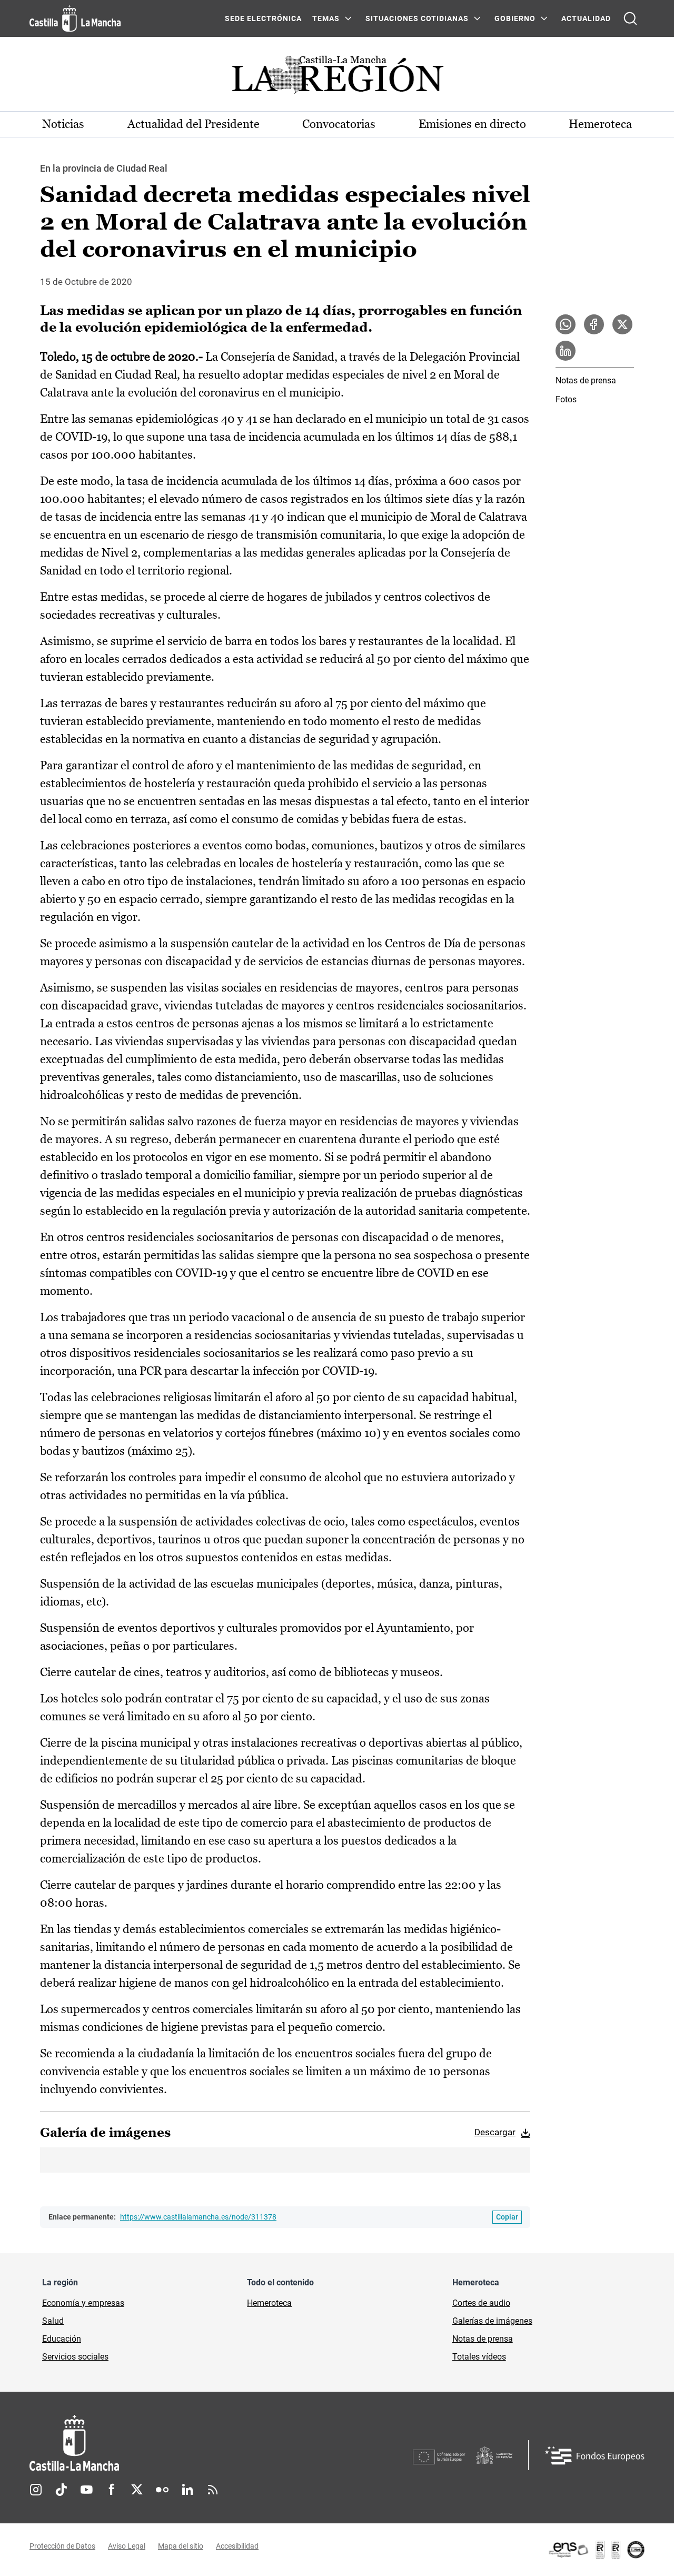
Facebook (112, 2490)
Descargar (495, 2132)
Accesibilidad (237, 2546)
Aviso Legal (127, 2546)
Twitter (137, 2490)
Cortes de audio (481, 2303)
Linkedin (187, 2490)
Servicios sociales (75, 2357)
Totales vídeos (479, 2357)
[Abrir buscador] (630, 18)
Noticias (63, 124)
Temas (326, 18)
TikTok (61, 2490)
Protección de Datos (62, 2546)
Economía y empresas (83, 2303)
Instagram (36, 2490)
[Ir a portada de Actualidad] (337, 78)
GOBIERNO (515, 18)
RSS (213, 2490)
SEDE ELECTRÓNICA (263, 18)
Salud (53, 2321)
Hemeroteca (600, 124)
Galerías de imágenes (492, 2321)
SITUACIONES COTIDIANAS (417, 18)
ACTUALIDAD (586, 18)
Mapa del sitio (181, 2546)
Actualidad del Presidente (194, 124)
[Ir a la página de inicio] (75, 18)
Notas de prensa (586, 380)
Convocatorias (339, 124)
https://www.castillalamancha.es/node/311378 (198, 2217)
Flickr (162, 2490)
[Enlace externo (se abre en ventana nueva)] (596, 2550)
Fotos (566, 399)
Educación (62, 2339)
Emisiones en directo (472, 124)
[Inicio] (172, 2443)
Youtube (86, 2490)
